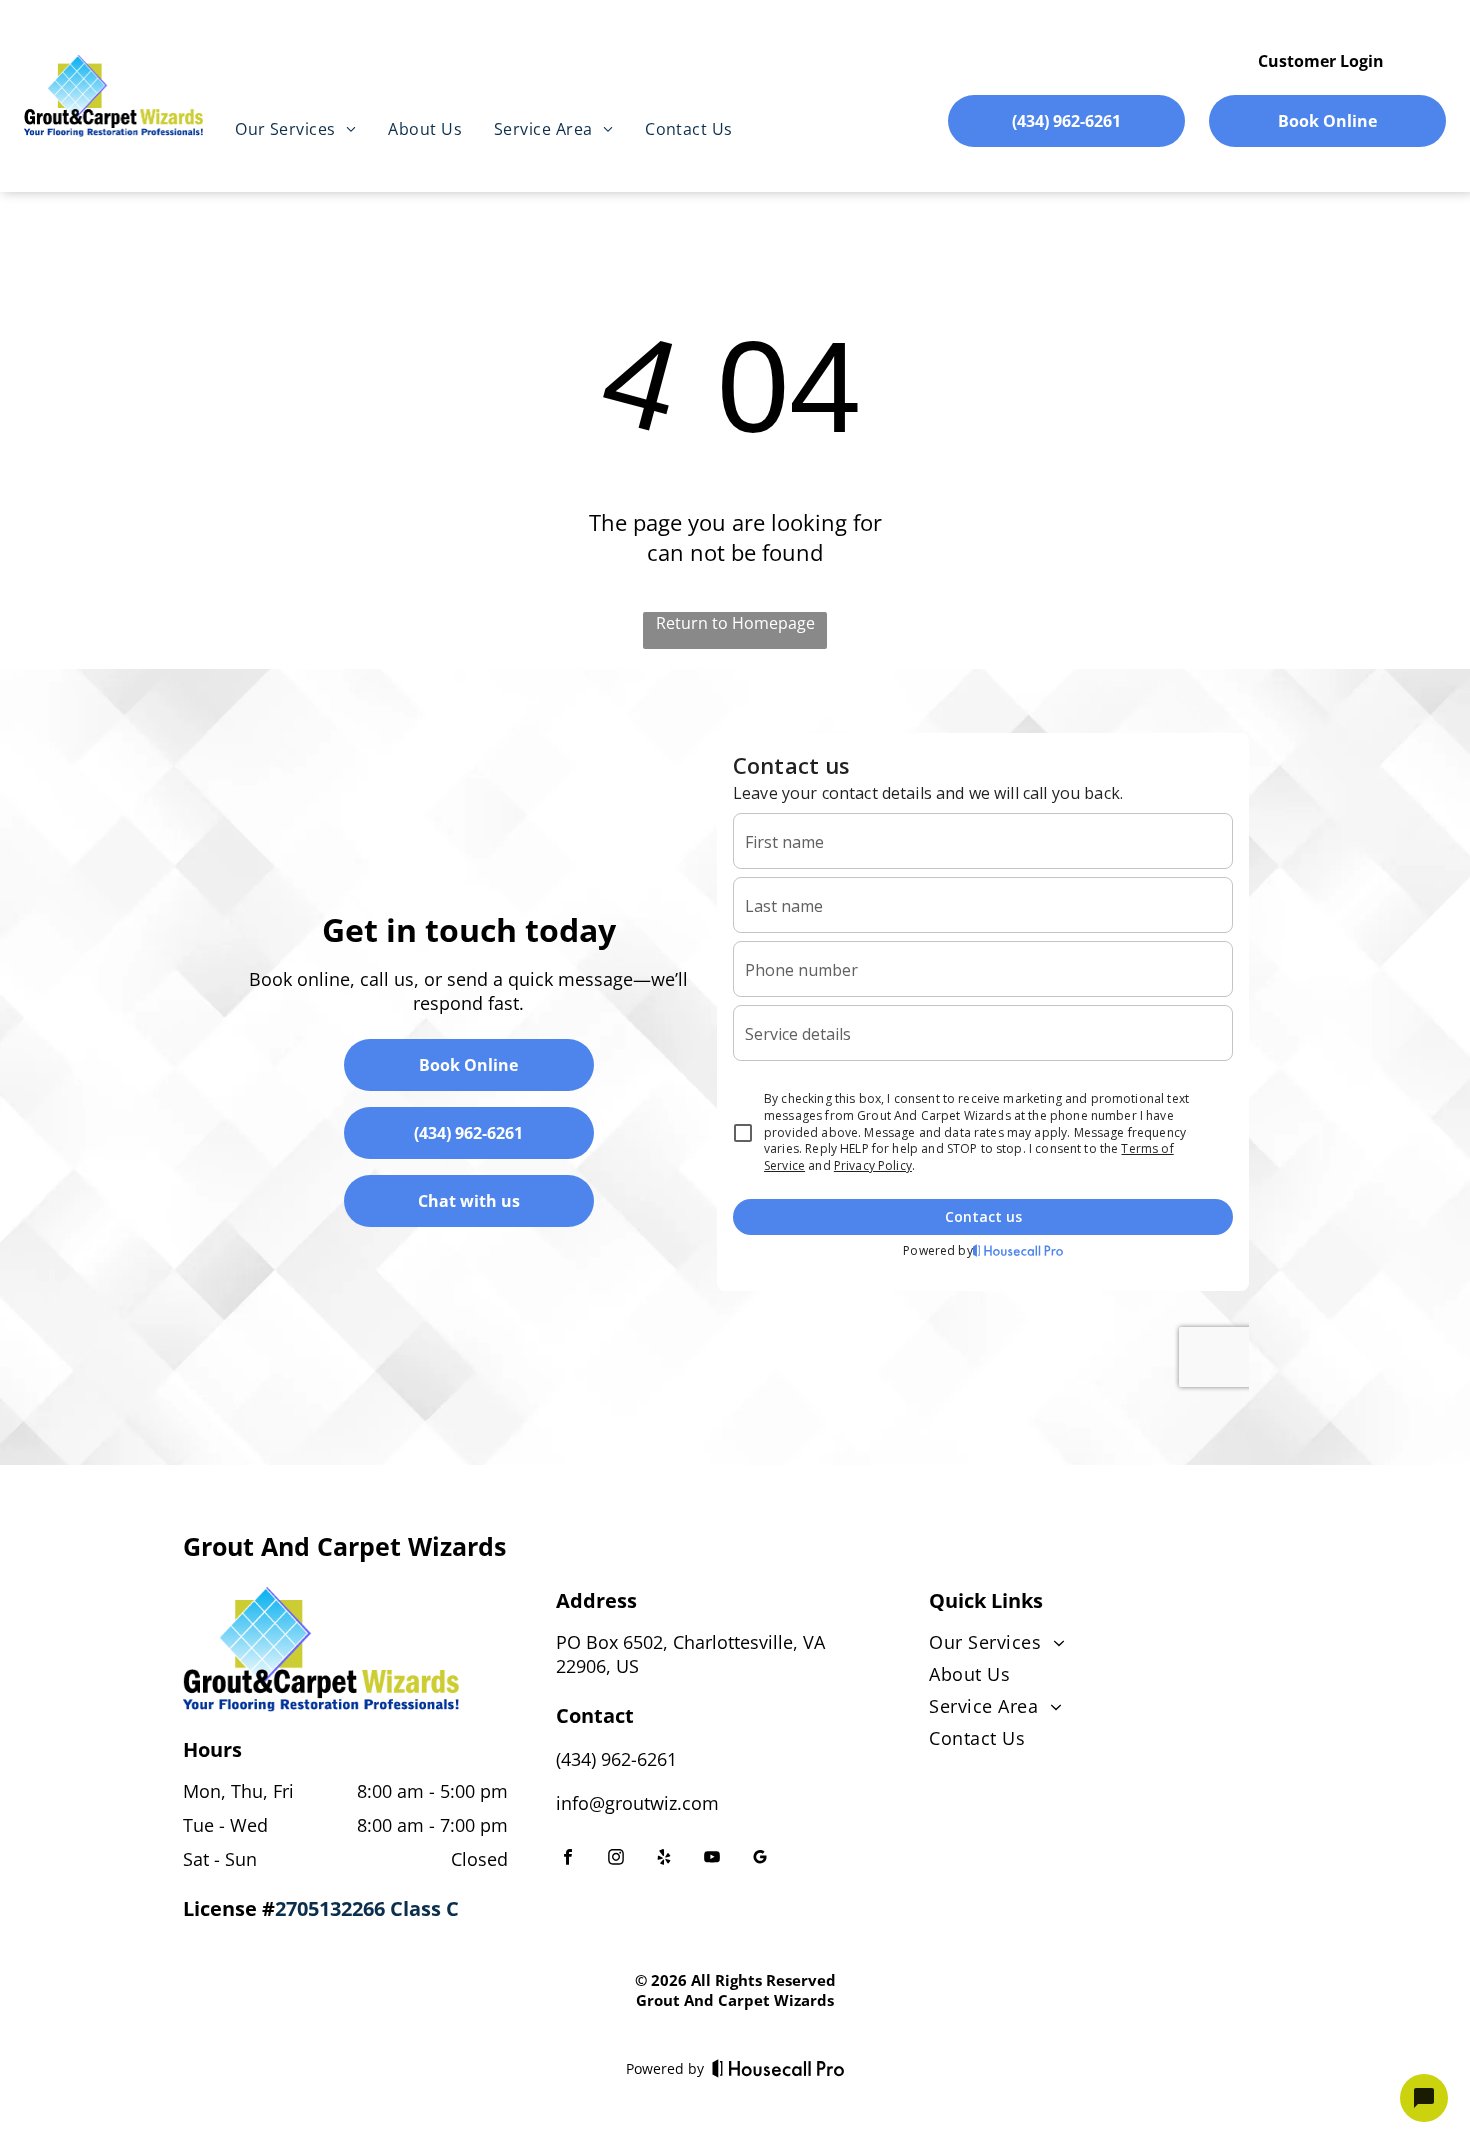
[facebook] (568, 1859)
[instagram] (616, 1859)
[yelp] (664, 1859)
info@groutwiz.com (637, 1803)
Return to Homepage (735, 623)
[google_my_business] (760, 1859)
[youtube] (712, 1859)
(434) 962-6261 (616, 1759)
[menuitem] (295, 129)
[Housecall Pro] (778, 2068)
